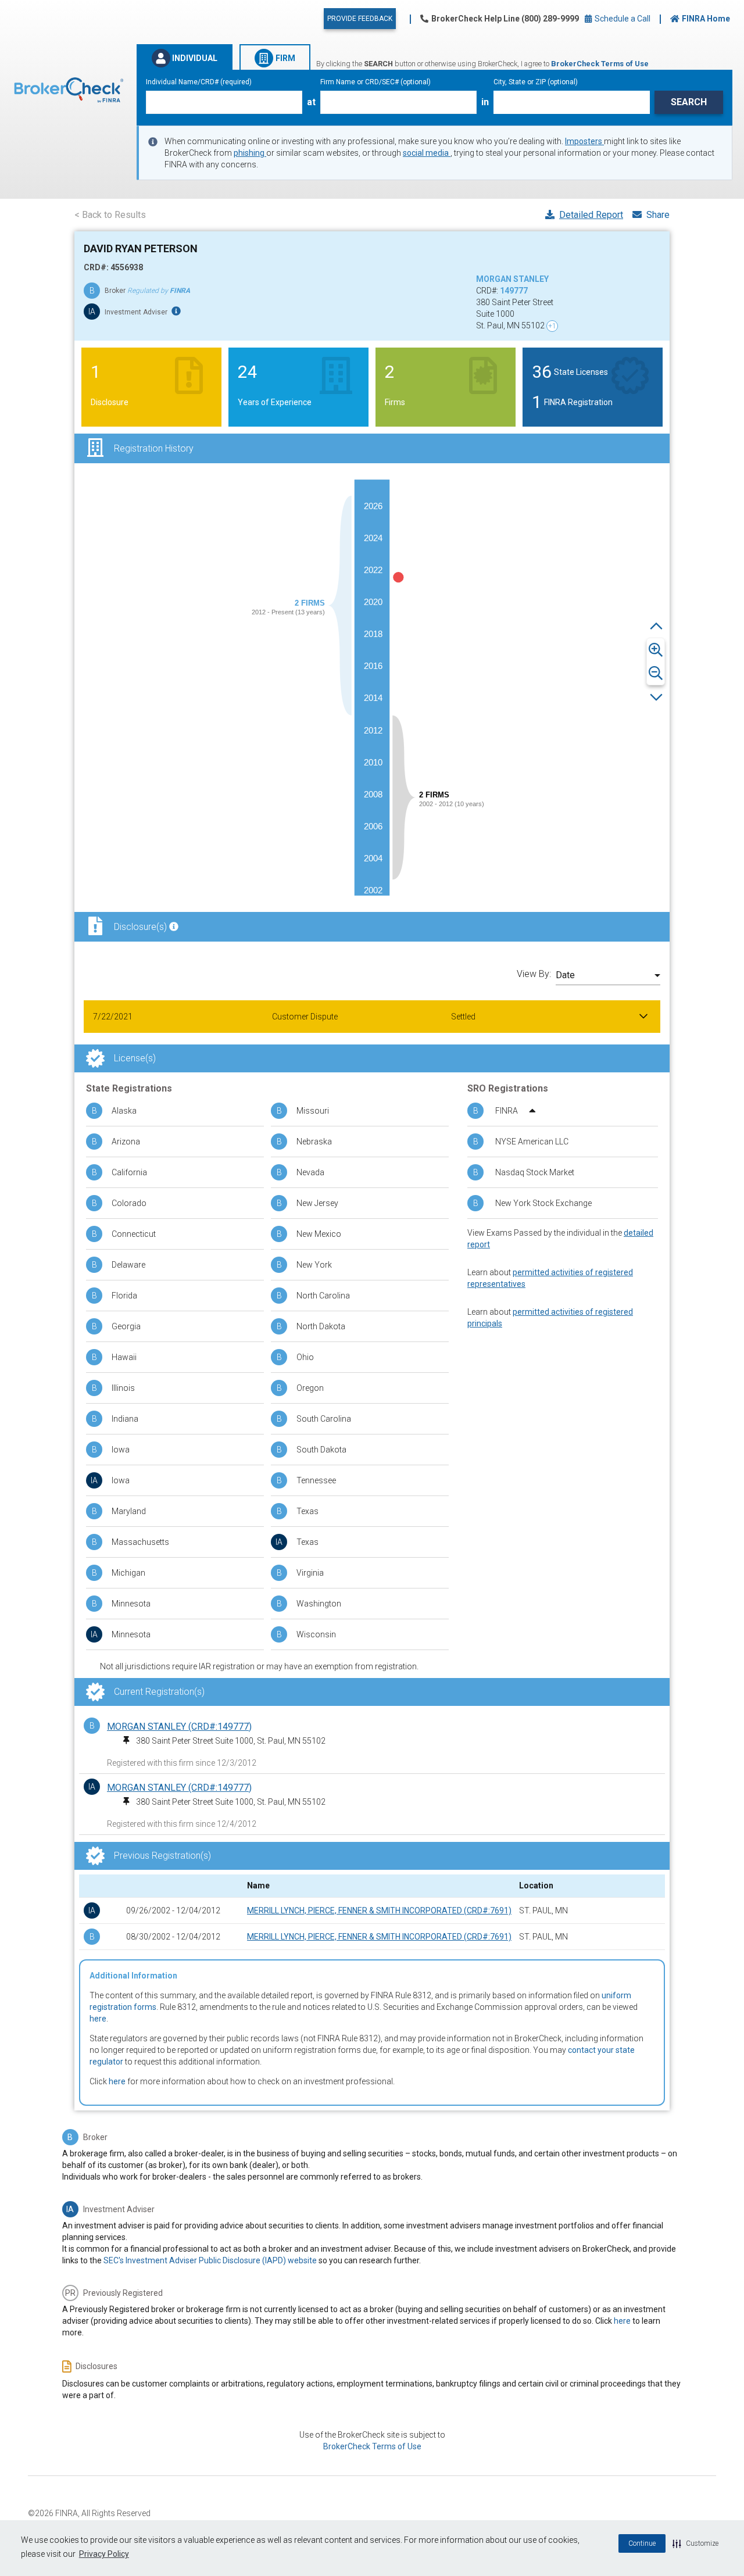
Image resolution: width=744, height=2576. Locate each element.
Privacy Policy (104, 2554)
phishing (250, 153)
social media (427, 153)
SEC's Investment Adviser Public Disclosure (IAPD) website (210, 2260)
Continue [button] (642, 2543)
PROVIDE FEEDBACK (360, 19)
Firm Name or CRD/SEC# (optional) (375, 82)
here (98, 2019)
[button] (695, 2543)
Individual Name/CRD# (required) (199, 82)
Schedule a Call (622, 19)
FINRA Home (706, 19)
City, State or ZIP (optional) (536, 82)
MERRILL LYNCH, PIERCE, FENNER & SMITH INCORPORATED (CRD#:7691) (379, 1910)
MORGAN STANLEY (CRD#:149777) (179, 1727)
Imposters (584, 141)
